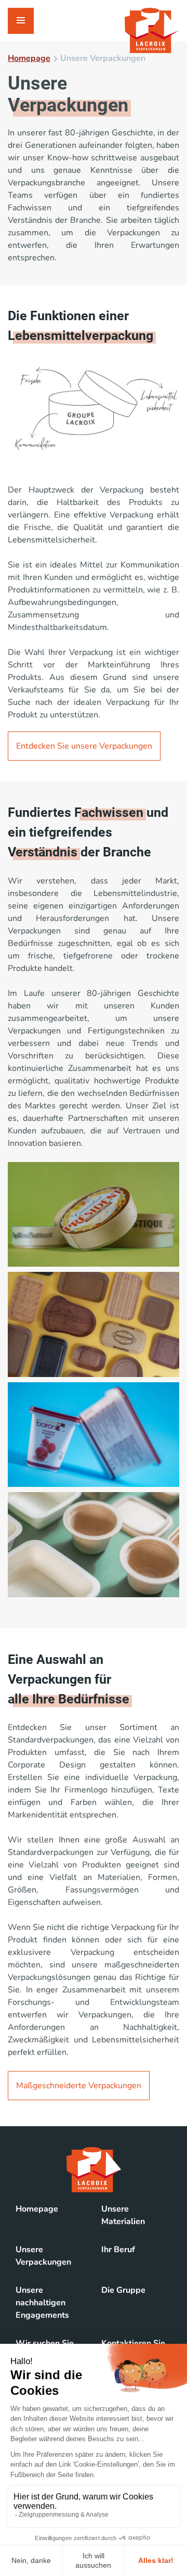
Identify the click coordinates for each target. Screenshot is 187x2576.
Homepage (29, 58)
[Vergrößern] (166, 1176)
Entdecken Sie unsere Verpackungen (84, 746)
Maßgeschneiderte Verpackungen (79, 2086)
